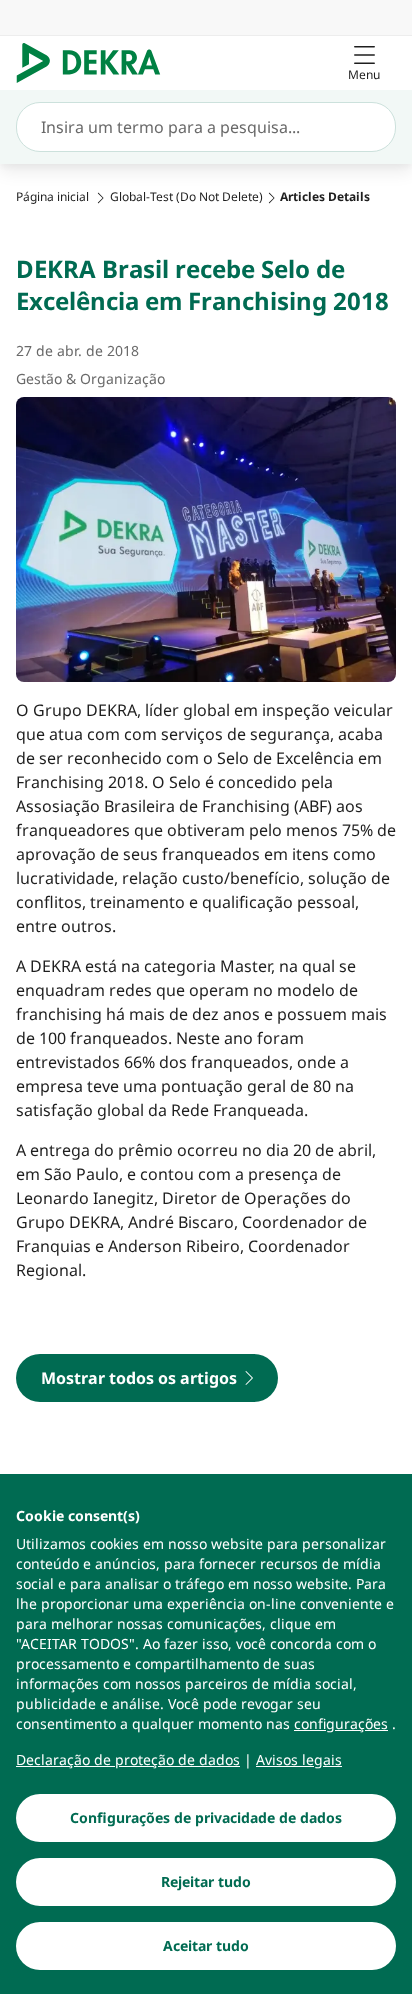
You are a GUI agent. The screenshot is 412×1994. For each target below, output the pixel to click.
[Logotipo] (96, 63)
